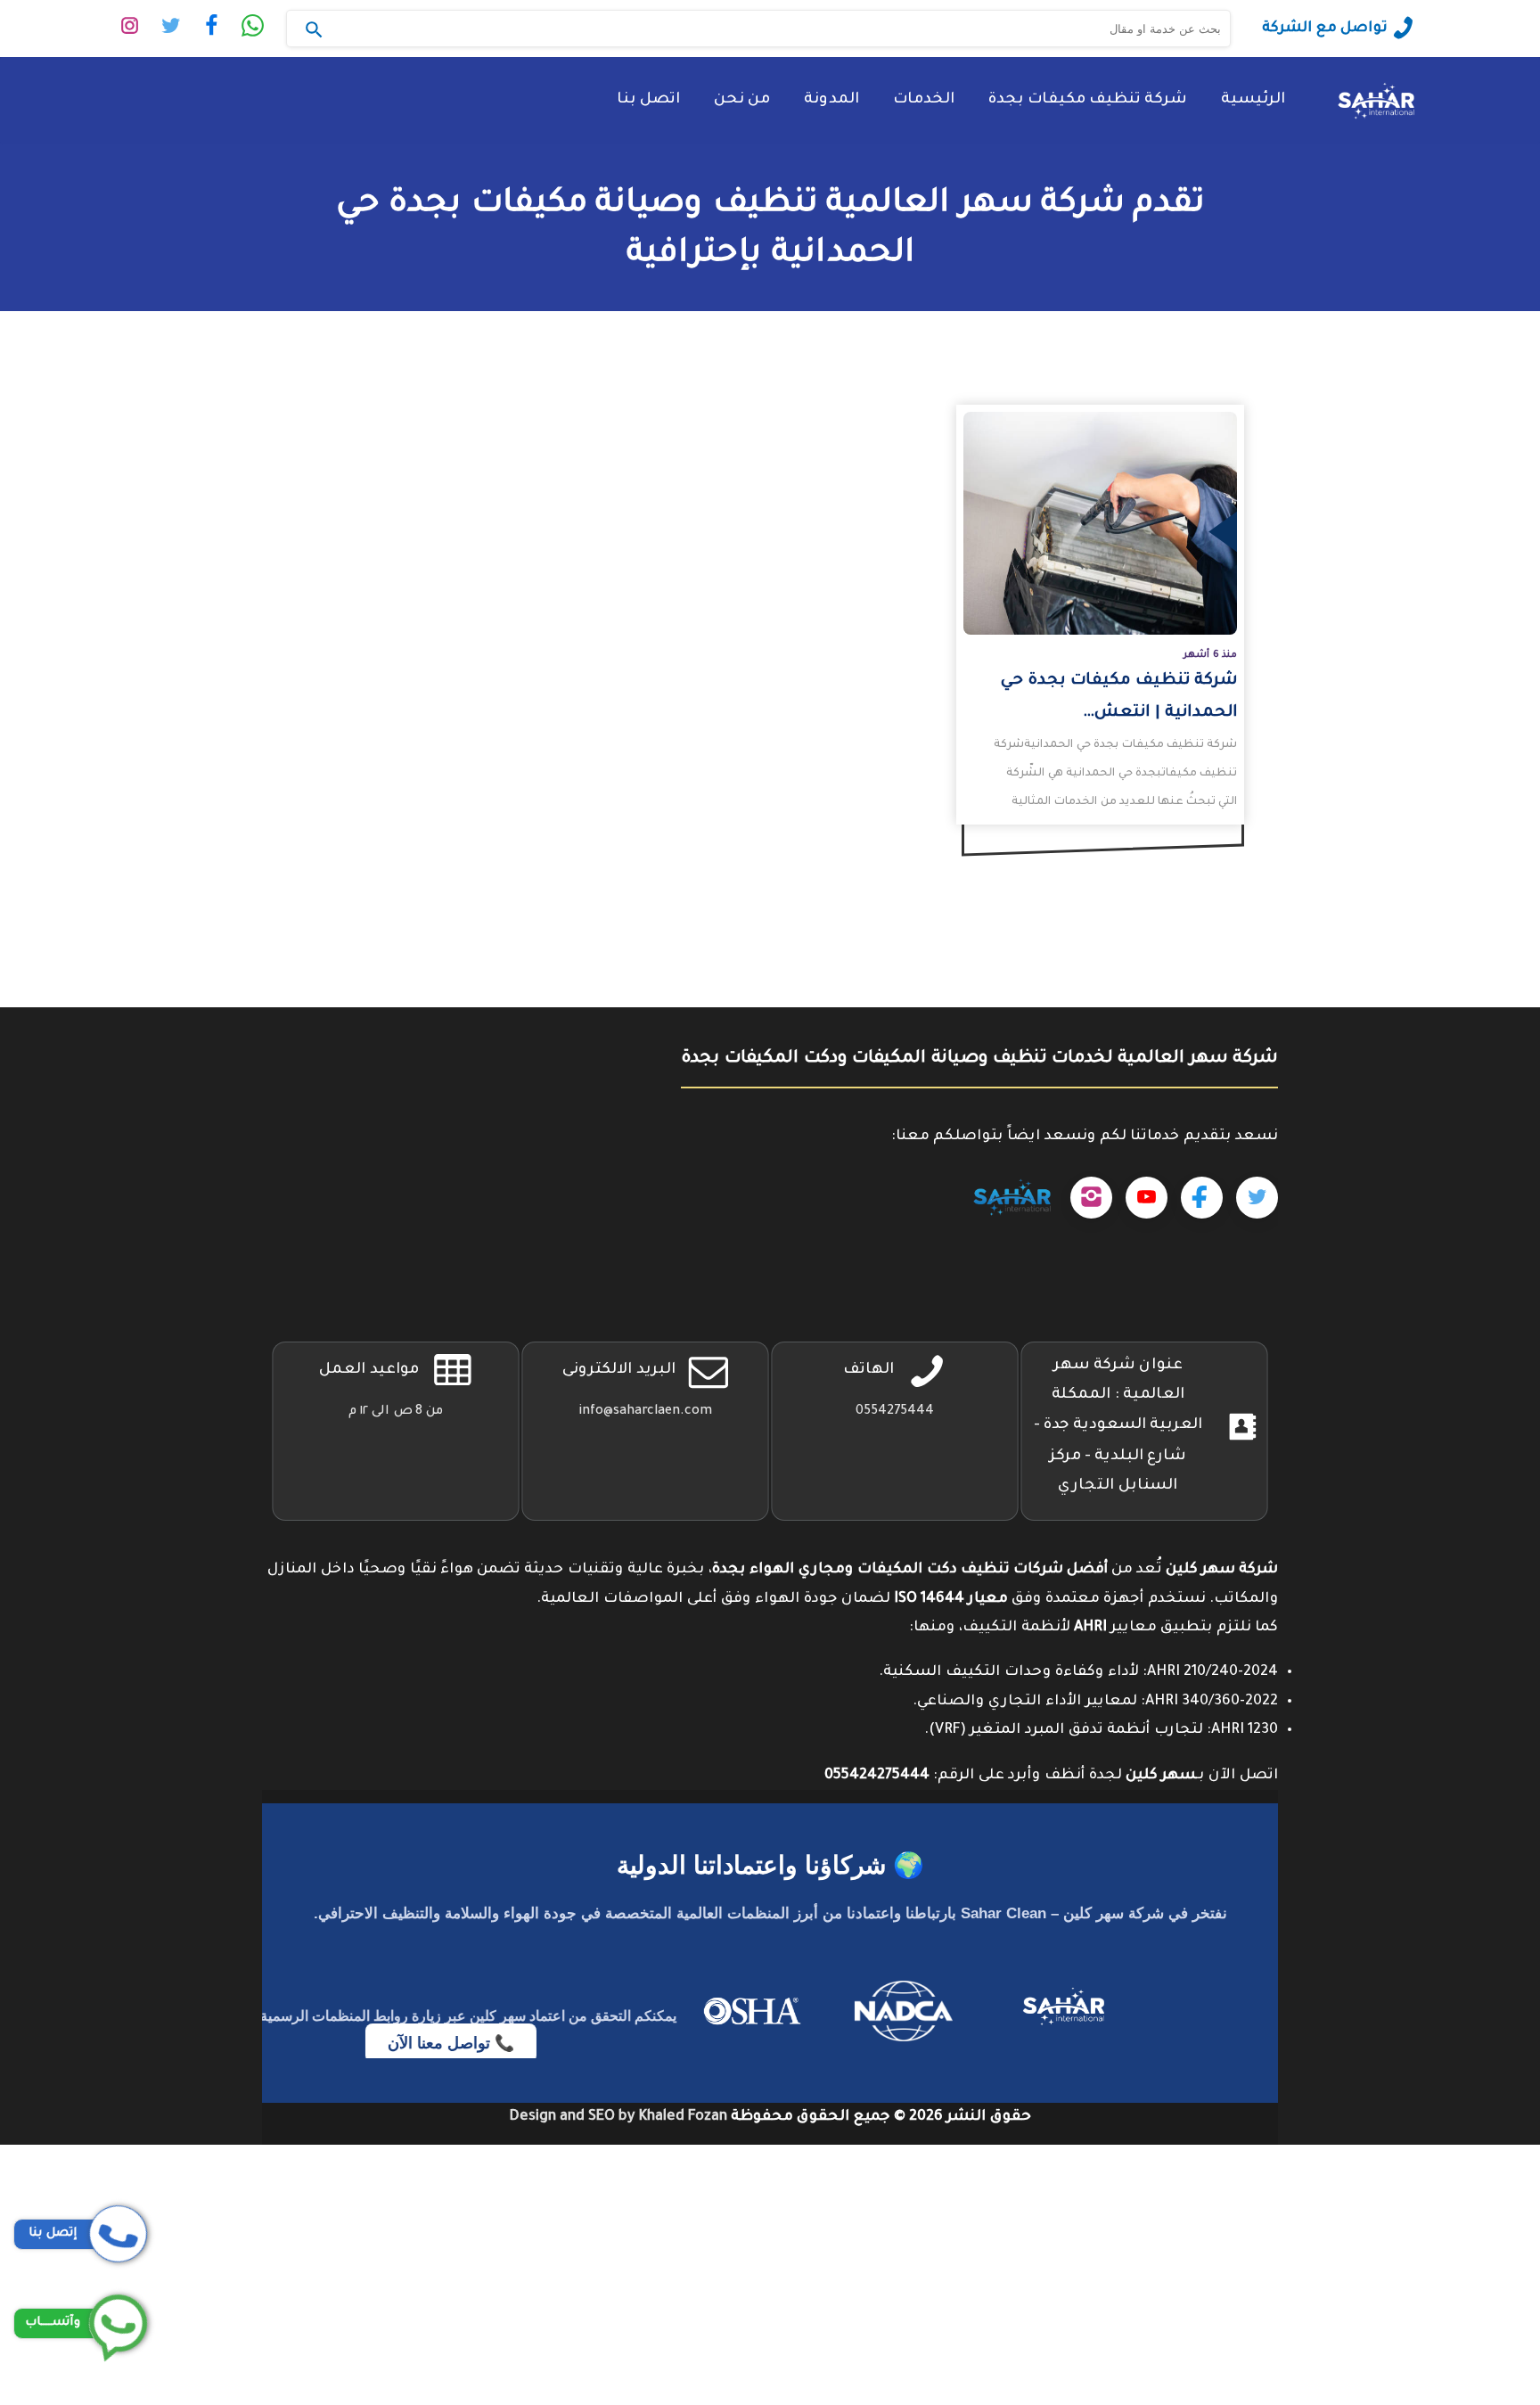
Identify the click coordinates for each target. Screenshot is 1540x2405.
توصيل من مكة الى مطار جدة (1441, 2275)
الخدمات (924, 100)
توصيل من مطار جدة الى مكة (1441, 2391)
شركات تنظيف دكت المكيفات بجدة (1418, 2159)
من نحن (742, 100)
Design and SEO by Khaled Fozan (618, 2117)
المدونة (831, 100)
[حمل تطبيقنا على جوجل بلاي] (1012, 1198)
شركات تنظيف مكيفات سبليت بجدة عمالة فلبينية (1366, 2246)
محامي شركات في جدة (1464, 2303)
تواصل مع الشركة (1325, 29)
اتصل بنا (648, 100)
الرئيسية (1253, 100)
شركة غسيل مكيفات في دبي (1442, 2333)
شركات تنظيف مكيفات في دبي (1435, 2188)
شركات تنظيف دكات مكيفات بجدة (1421, 2217)
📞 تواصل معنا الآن (440, 2044)
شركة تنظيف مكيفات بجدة (1088, 100)
